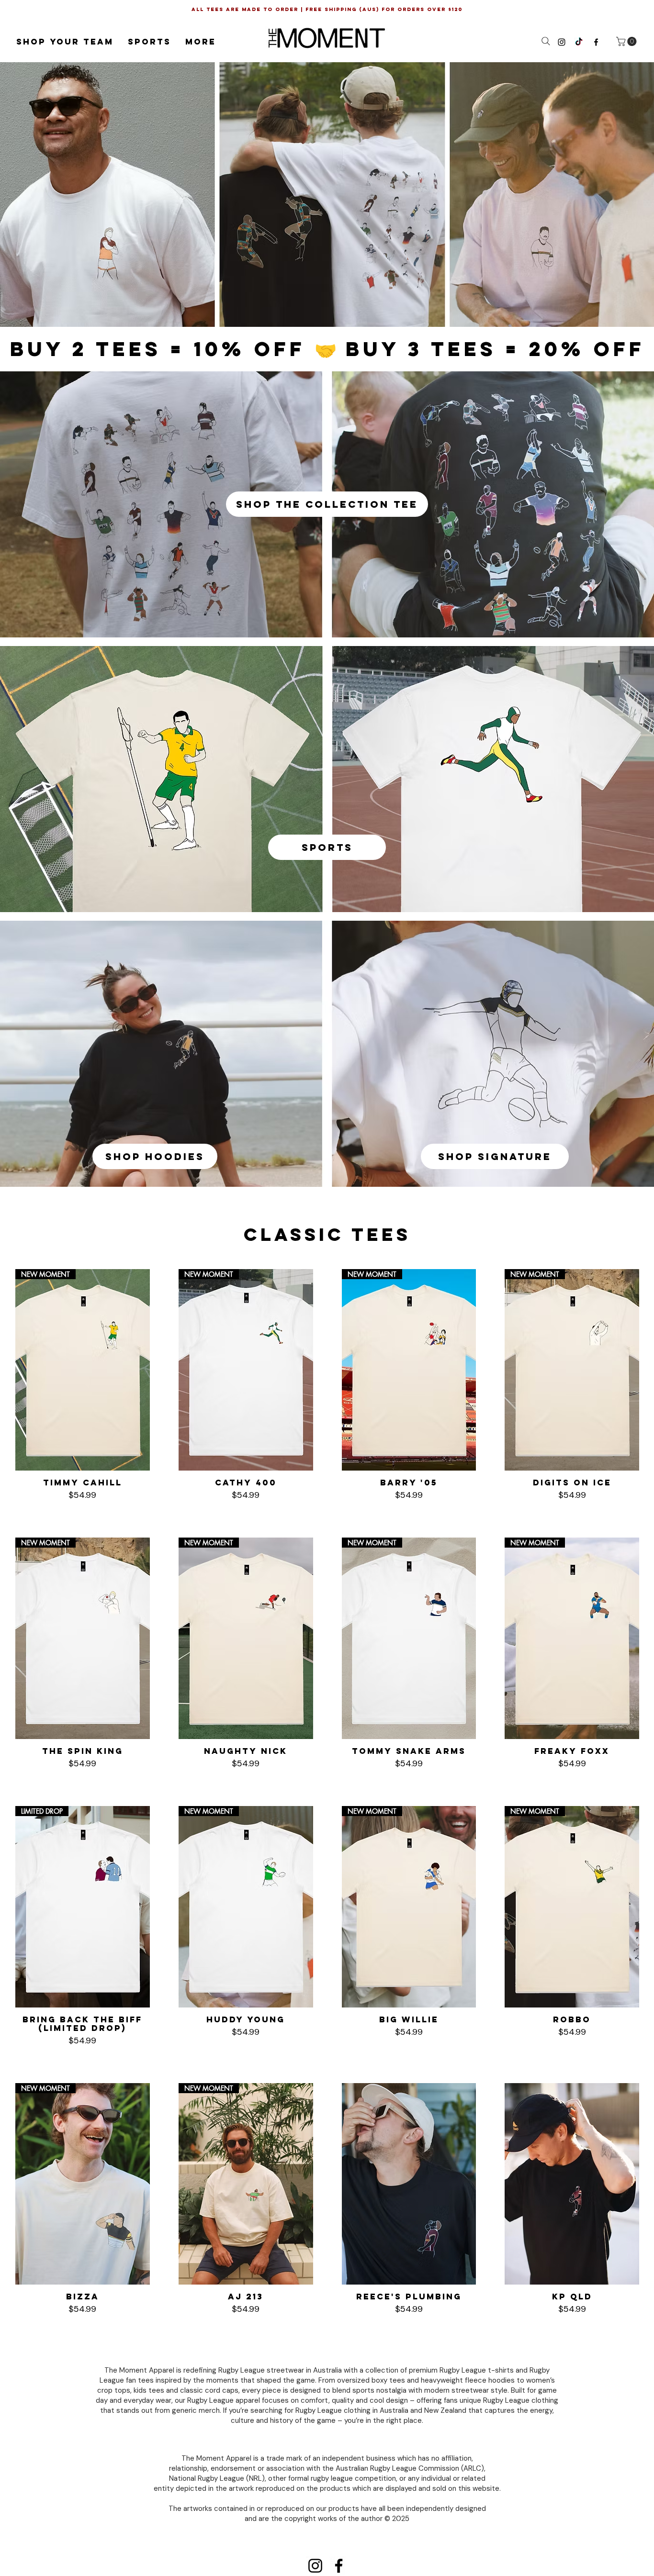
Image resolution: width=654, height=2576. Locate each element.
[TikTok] (579, 42)
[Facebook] (339, 2566)
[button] (65, 42)
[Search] (546, 41)
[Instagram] (315, 2566)
